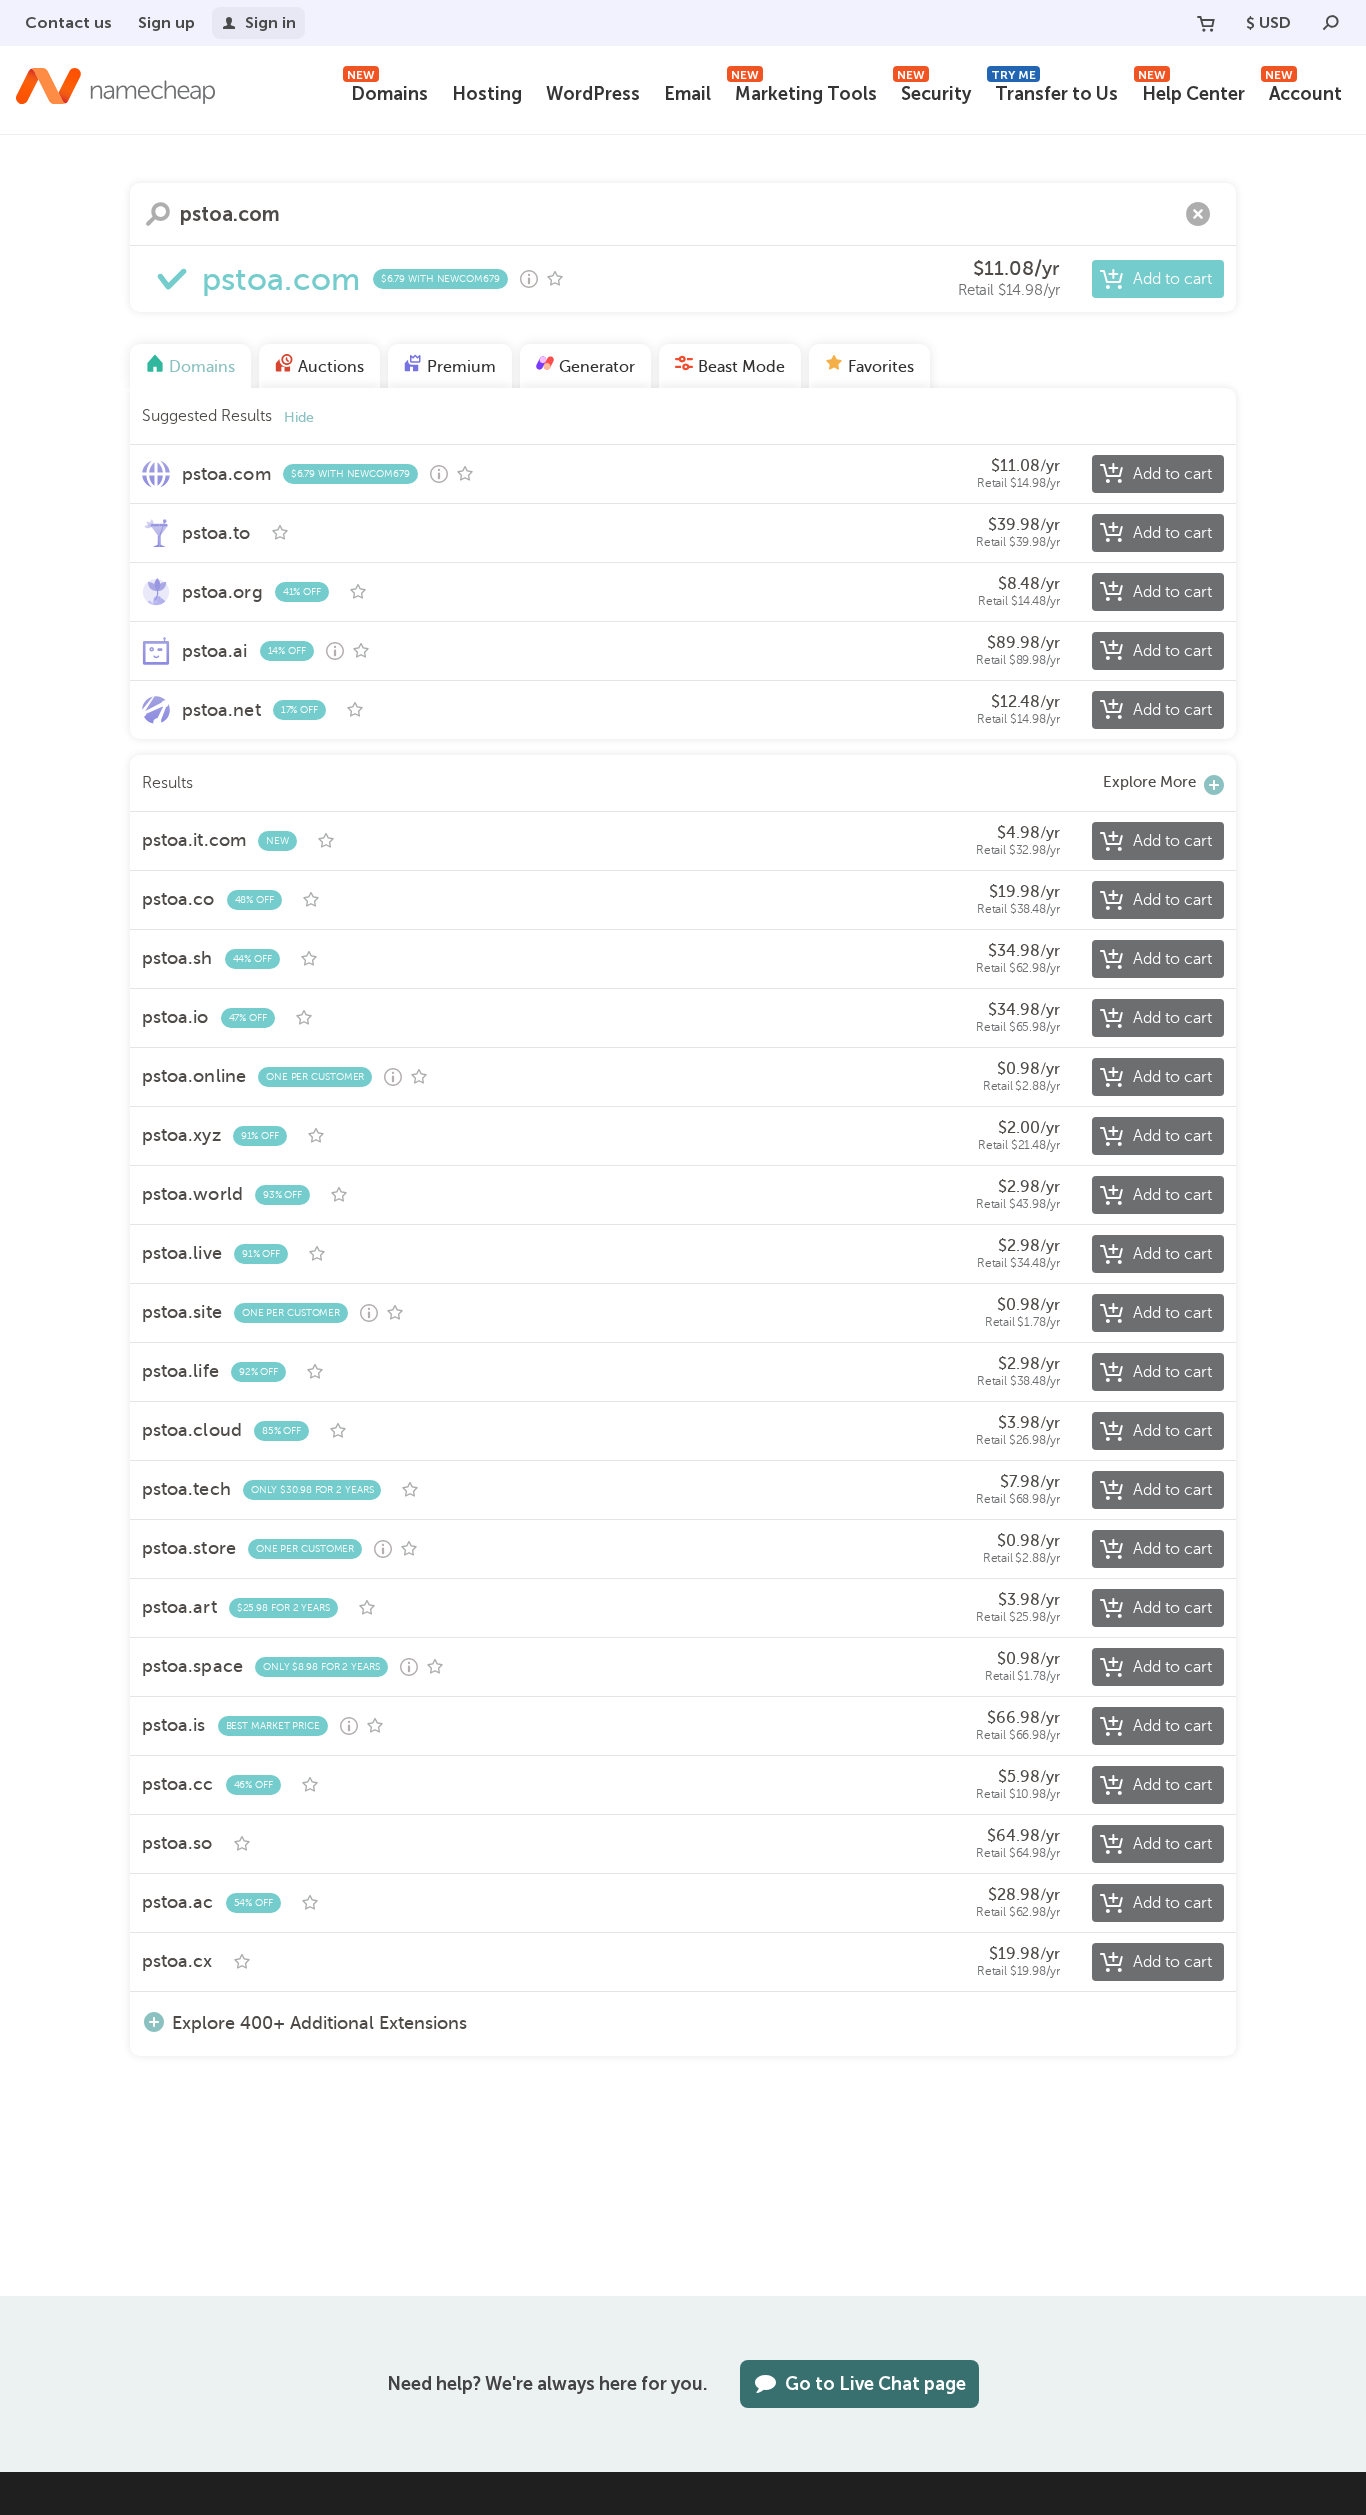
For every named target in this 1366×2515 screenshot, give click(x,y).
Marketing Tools (804, 91)
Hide (299, 417)
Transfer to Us (1054, 91)
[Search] (1331, 23)
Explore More (1149, 782)
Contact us (68, 22)
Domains (387, 91)
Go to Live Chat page (875, 2384)
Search (158, 214)
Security (934, 91)
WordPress (593, 94)
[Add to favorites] (555, 279)
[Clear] (1198, 214)
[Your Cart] (1206, 23)
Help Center (1191, 91)
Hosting (487, 94)
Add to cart (1172, 279)
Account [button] (1303, 91)
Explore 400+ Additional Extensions (319, 2022)
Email (687, 94)
